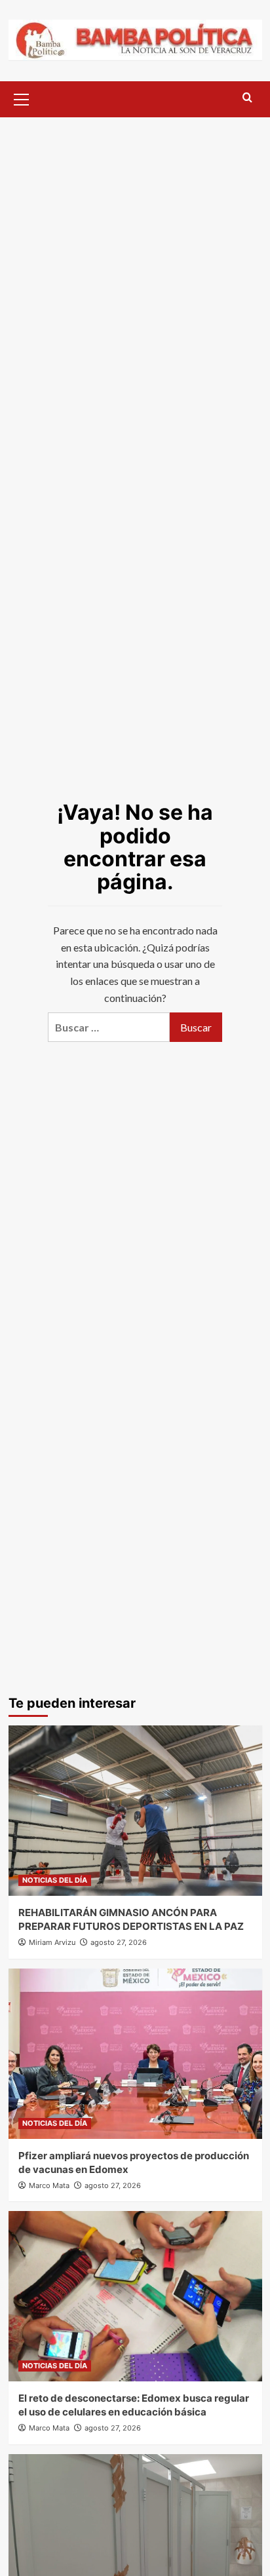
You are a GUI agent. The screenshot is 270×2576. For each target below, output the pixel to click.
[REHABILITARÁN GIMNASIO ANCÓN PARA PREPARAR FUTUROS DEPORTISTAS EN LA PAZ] (135, 1811)
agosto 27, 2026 (119, 1942)
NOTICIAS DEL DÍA (55, 1880)
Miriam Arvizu (52, 1942)
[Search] (247, 98)
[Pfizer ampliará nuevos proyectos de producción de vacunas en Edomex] (135, 2054)
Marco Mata (49, 2185)
